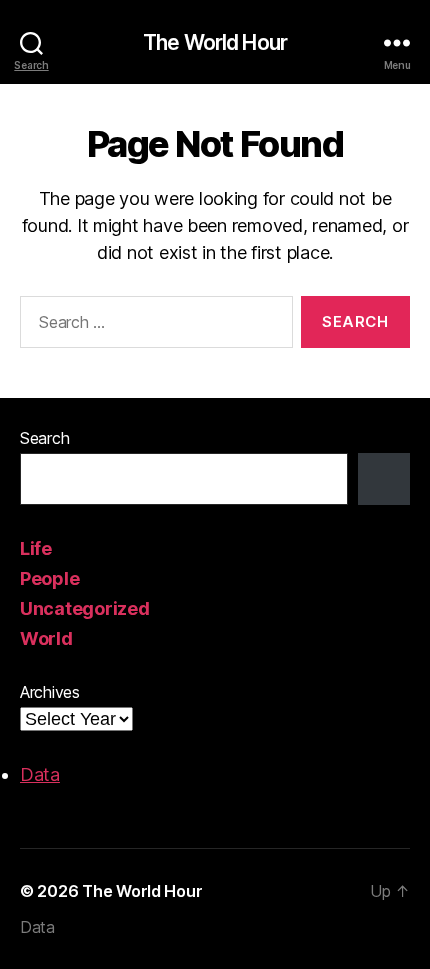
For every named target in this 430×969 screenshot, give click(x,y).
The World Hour (215, 42)
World (46, 638)
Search (44, 438)
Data (40, 774)
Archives (50, 692)
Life (36, 548)
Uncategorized (85, 608)
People (49, 578)
